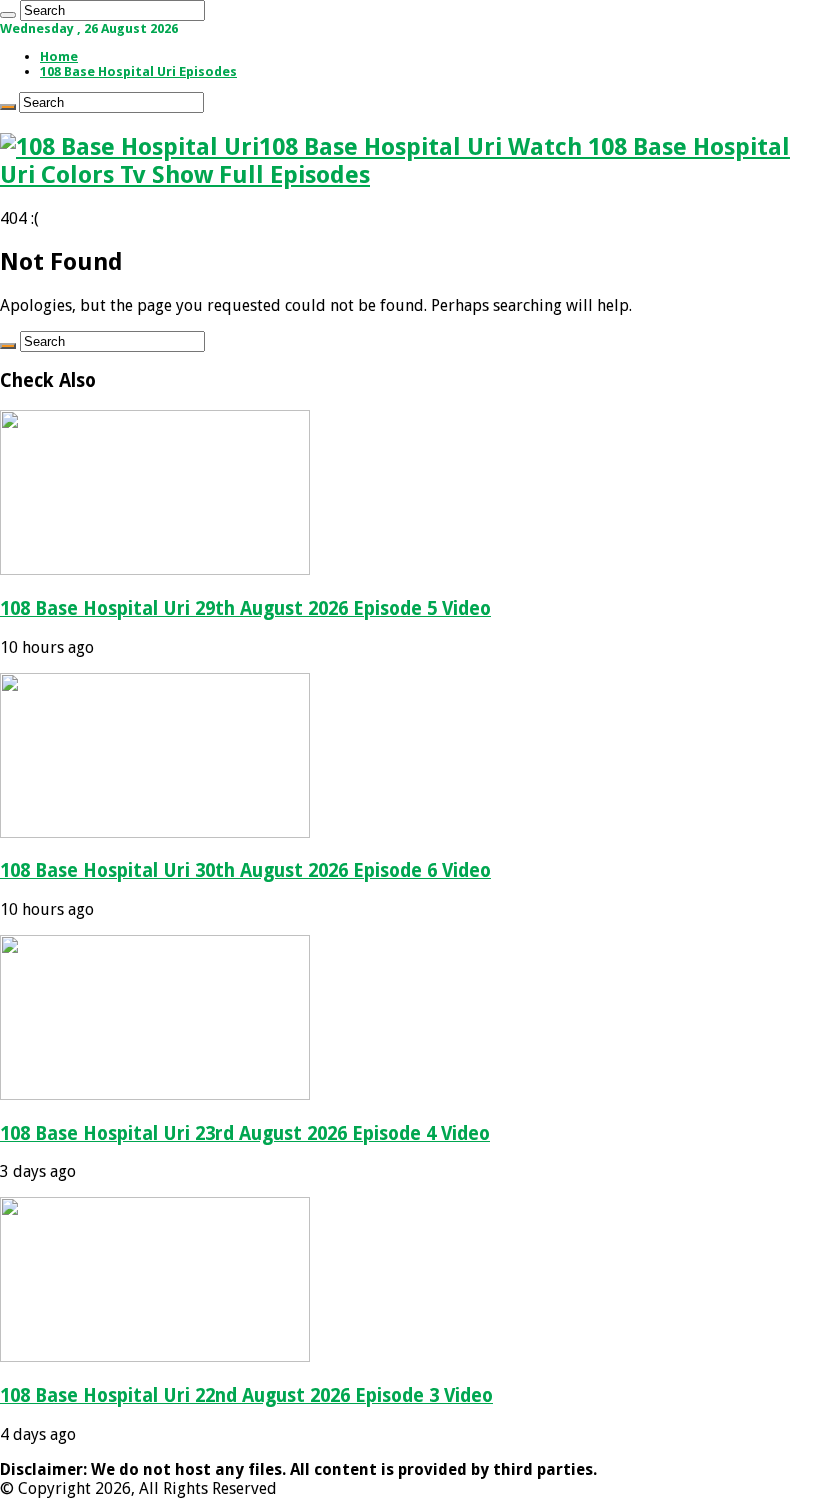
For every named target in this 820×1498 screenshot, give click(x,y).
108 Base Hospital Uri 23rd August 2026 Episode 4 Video (245, 1133)
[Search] (8, 15)
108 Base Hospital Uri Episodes (138, 71)
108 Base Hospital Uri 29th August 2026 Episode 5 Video (245, 608)
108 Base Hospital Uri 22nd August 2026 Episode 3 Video (246, 1395)
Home (59, 56)
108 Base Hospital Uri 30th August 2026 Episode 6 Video (245, 870)
